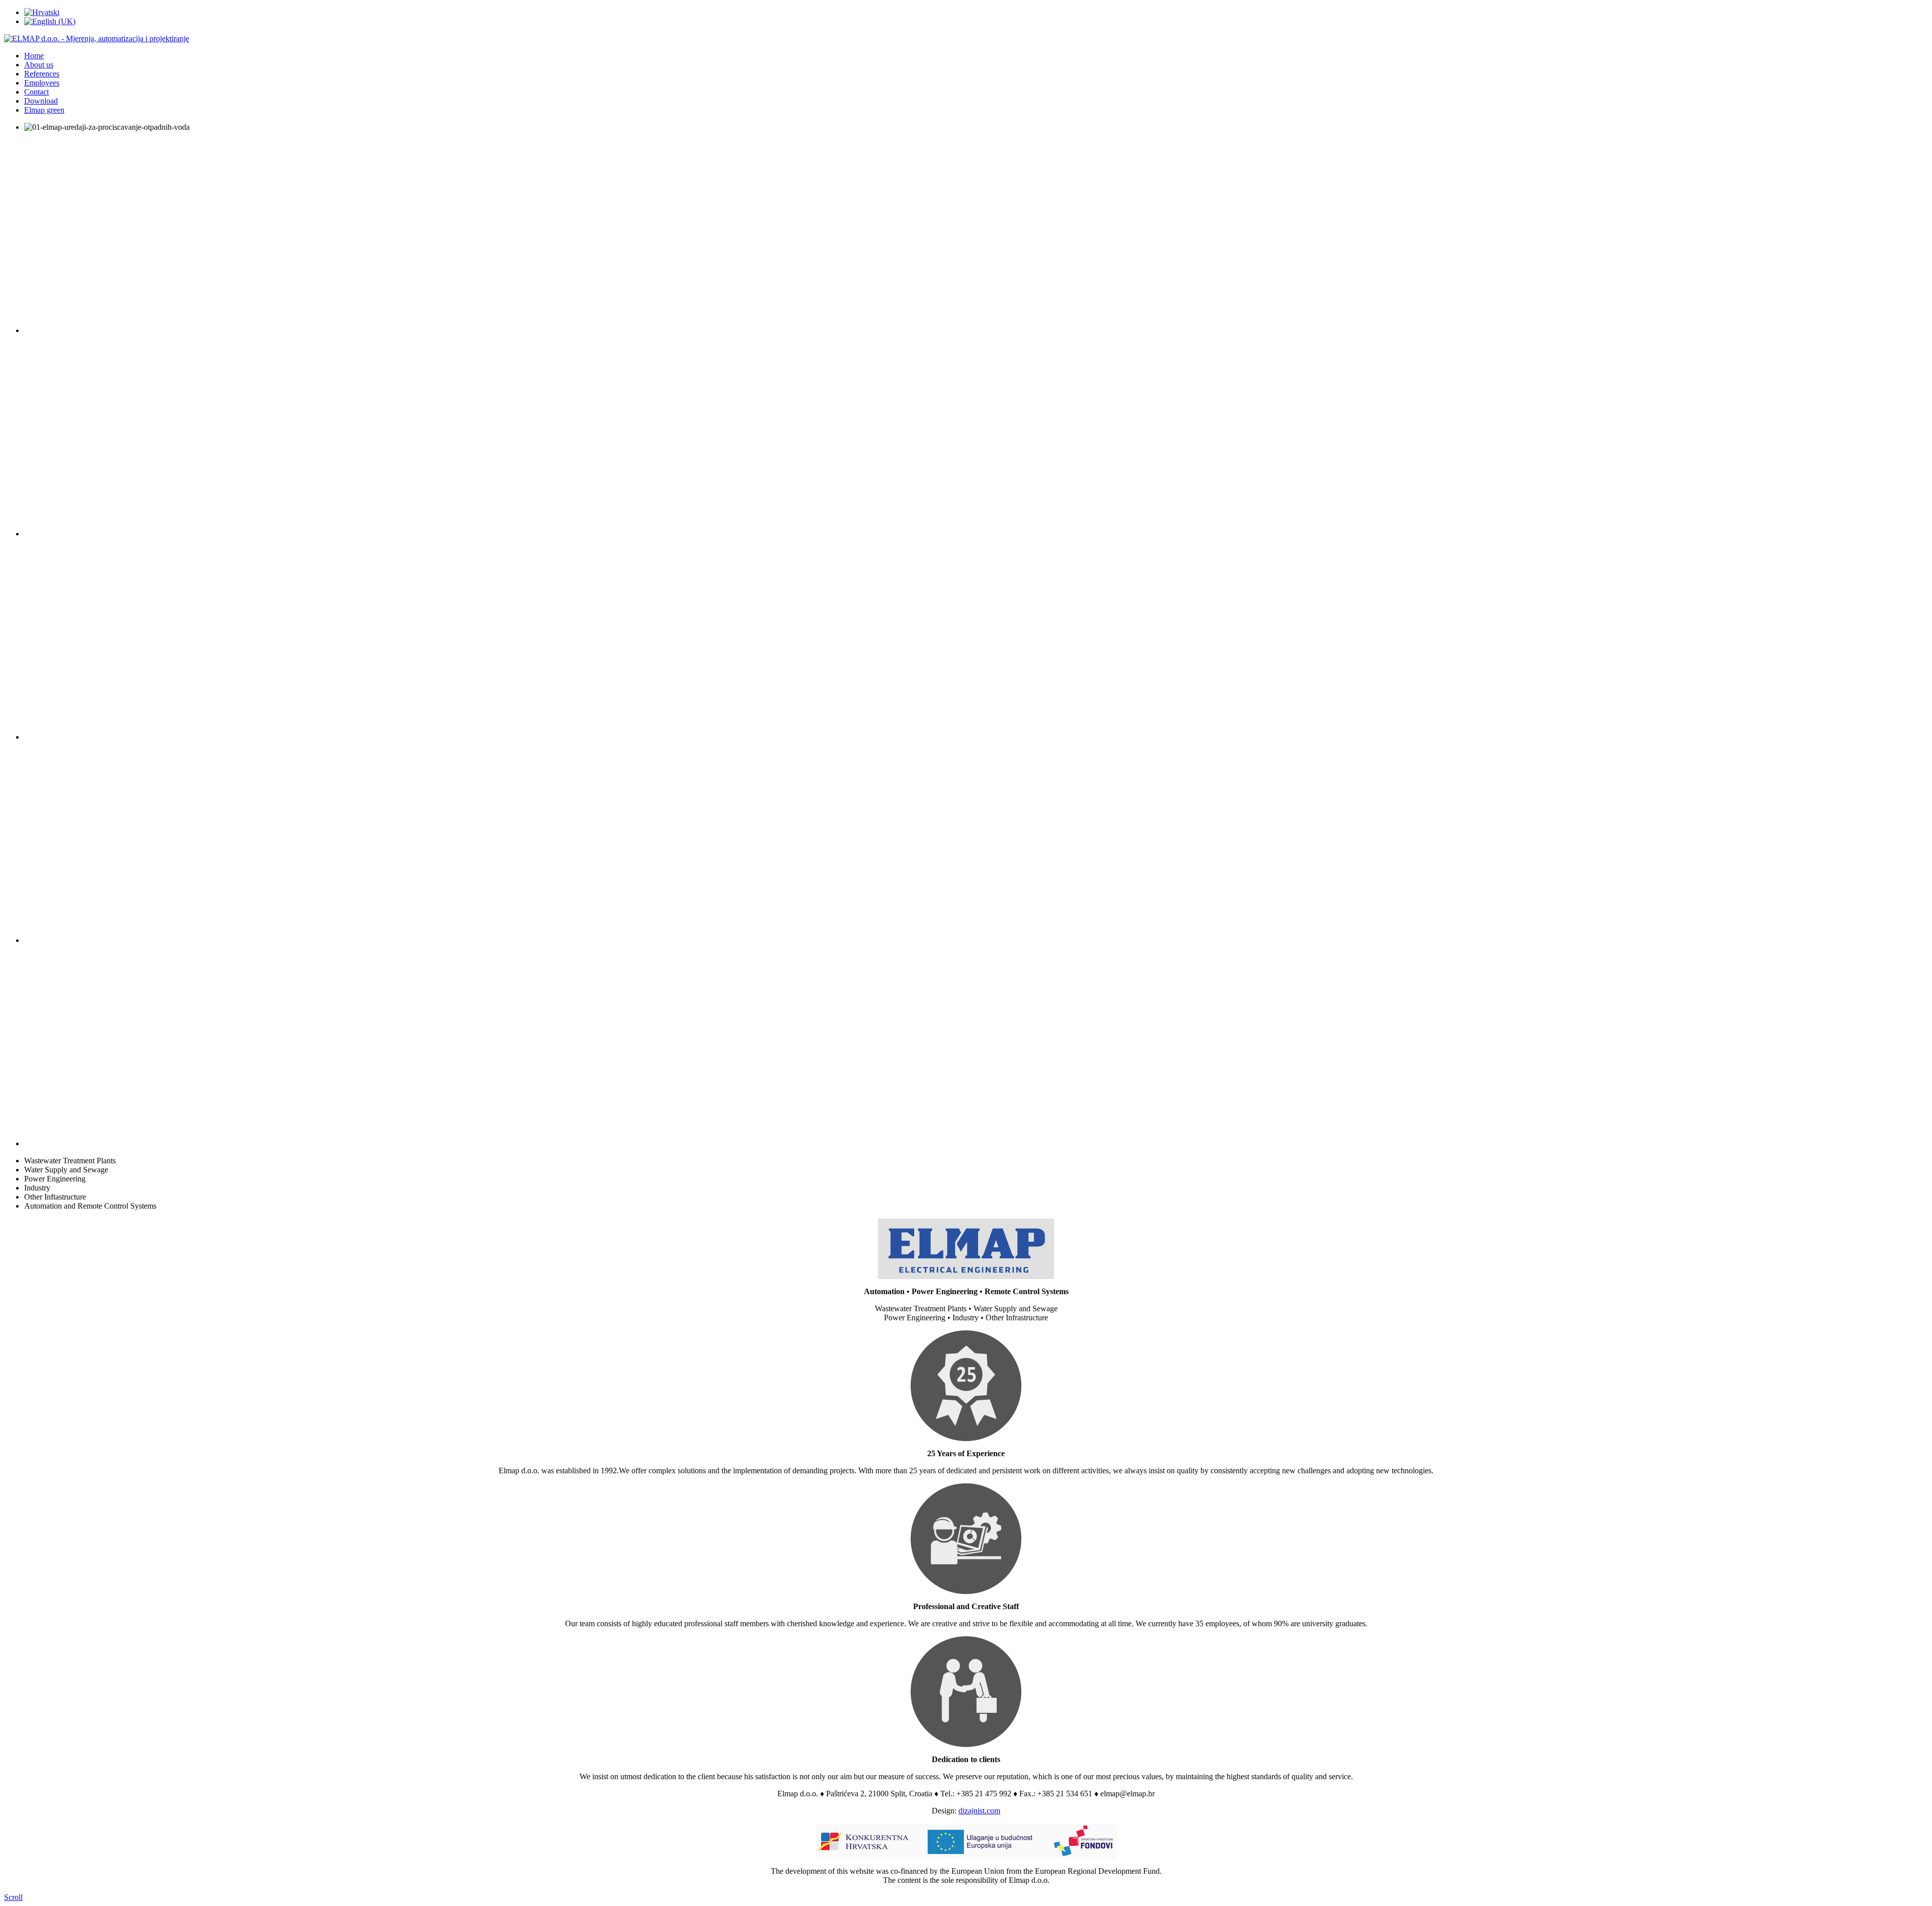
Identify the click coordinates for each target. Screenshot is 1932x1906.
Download (41, 101)
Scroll (13, 1897)
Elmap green (44, 110)
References (42, 74)
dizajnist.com (979, 1811)
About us (39, 65)
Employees (42, 83)
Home (34, 56)
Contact (36, 92)
